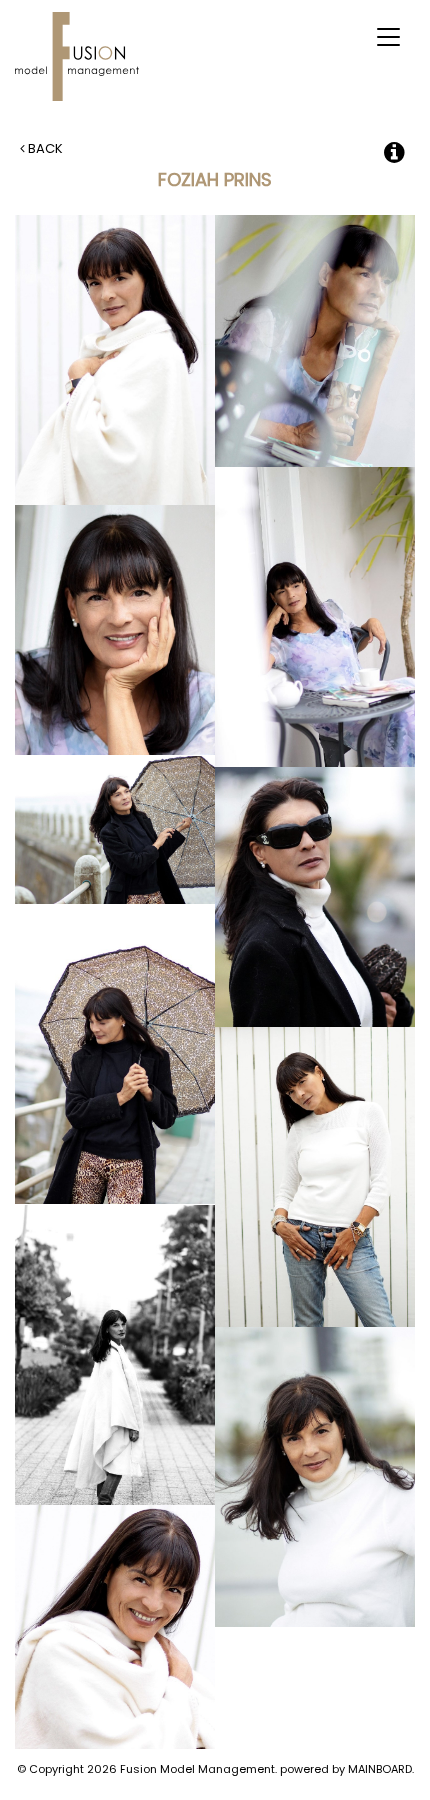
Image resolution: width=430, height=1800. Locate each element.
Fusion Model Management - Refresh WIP (80, 56)
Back (44, 148)
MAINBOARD (380, 1769)
